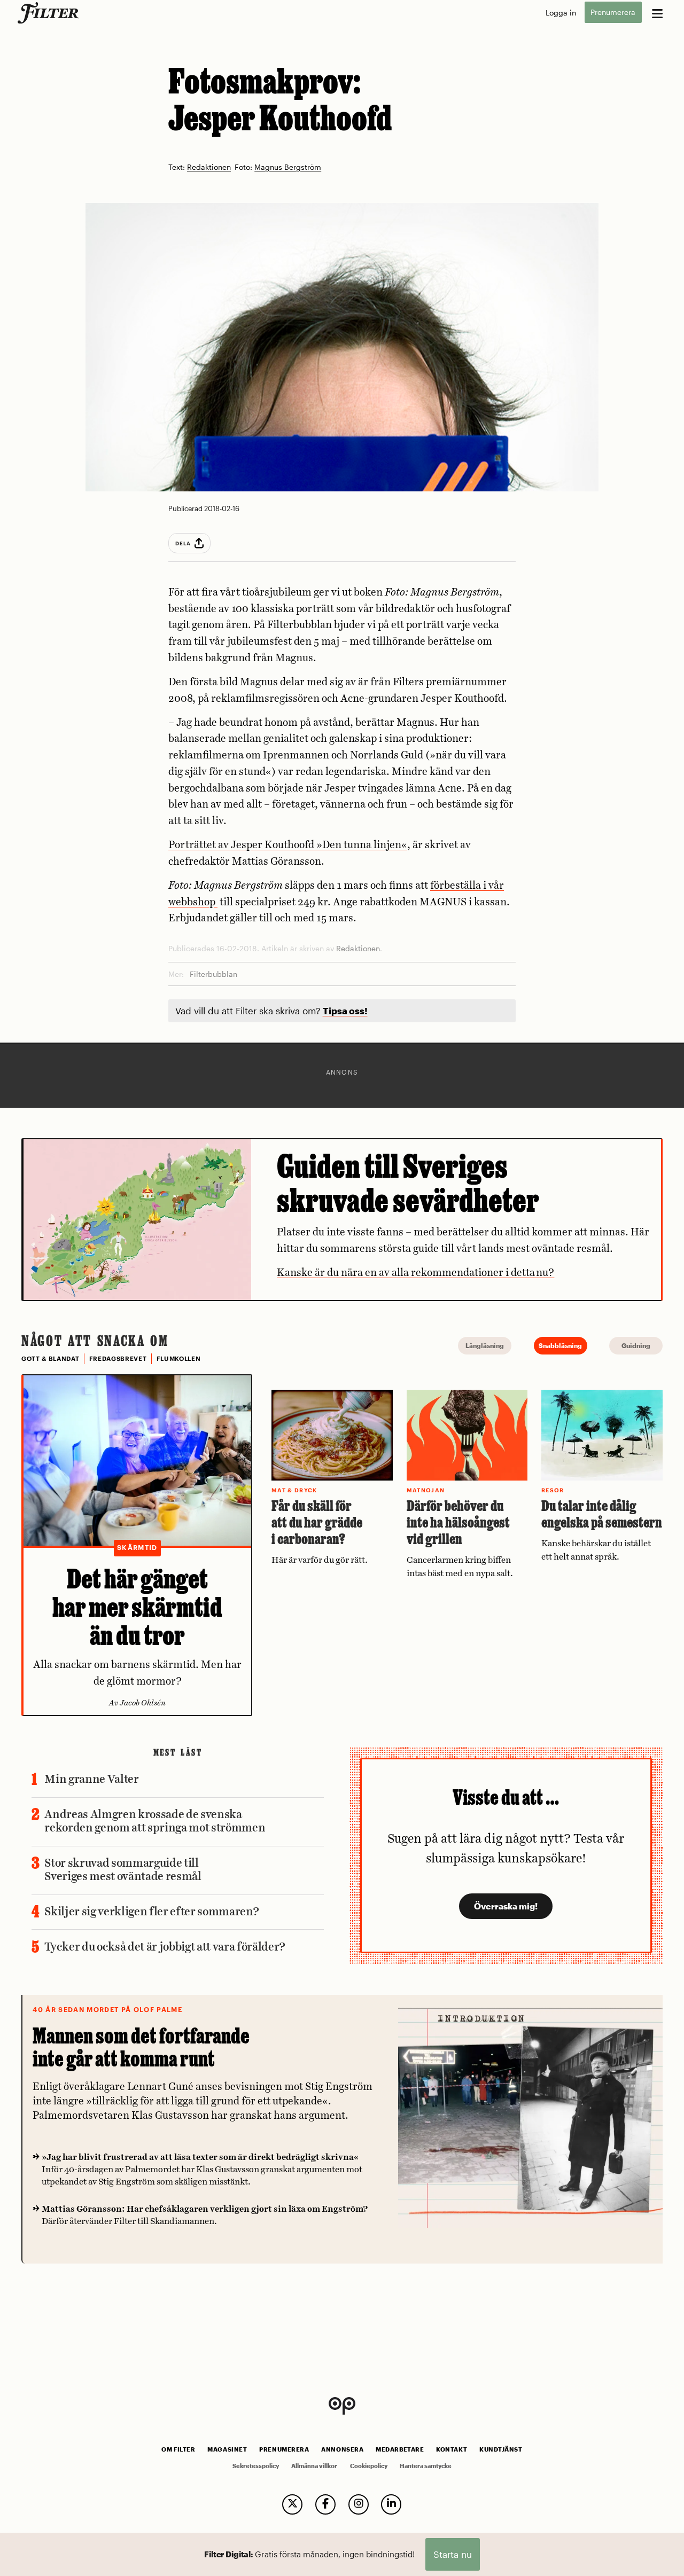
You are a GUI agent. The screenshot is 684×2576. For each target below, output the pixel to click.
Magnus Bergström (288, 167)
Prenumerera (613, 13)
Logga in (561, 13)
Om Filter (178, 2449)
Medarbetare (400, 2449)
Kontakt (452, 2449)
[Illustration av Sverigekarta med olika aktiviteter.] (137, 1219)
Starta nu (453, 2554)
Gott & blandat (50, 1359)
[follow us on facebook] (325, 2504)
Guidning (636, 1345)
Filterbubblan (213, 974)
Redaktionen (209, 167)
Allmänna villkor (314, 2466)
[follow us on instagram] (359, 2504)
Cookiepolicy (369, 2466)
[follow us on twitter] (292, 2504)
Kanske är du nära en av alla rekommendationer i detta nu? (415, 1273)
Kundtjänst (501, 2449)
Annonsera (342, 2449)
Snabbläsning (560, 1345)
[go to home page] (50, 13)
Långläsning (485, 1345)
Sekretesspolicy (256, 2466)
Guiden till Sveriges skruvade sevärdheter (408, 1183)
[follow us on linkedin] (391, 2504)
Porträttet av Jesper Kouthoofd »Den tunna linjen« (288, 845)
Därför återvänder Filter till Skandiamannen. (205, 2215)
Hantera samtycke (426, 2466)
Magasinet (227, 2449)
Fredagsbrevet (118, 1359)
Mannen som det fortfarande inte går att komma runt (141, 2047)
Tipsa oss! (345, 1011)
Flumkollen (179, 1359)
